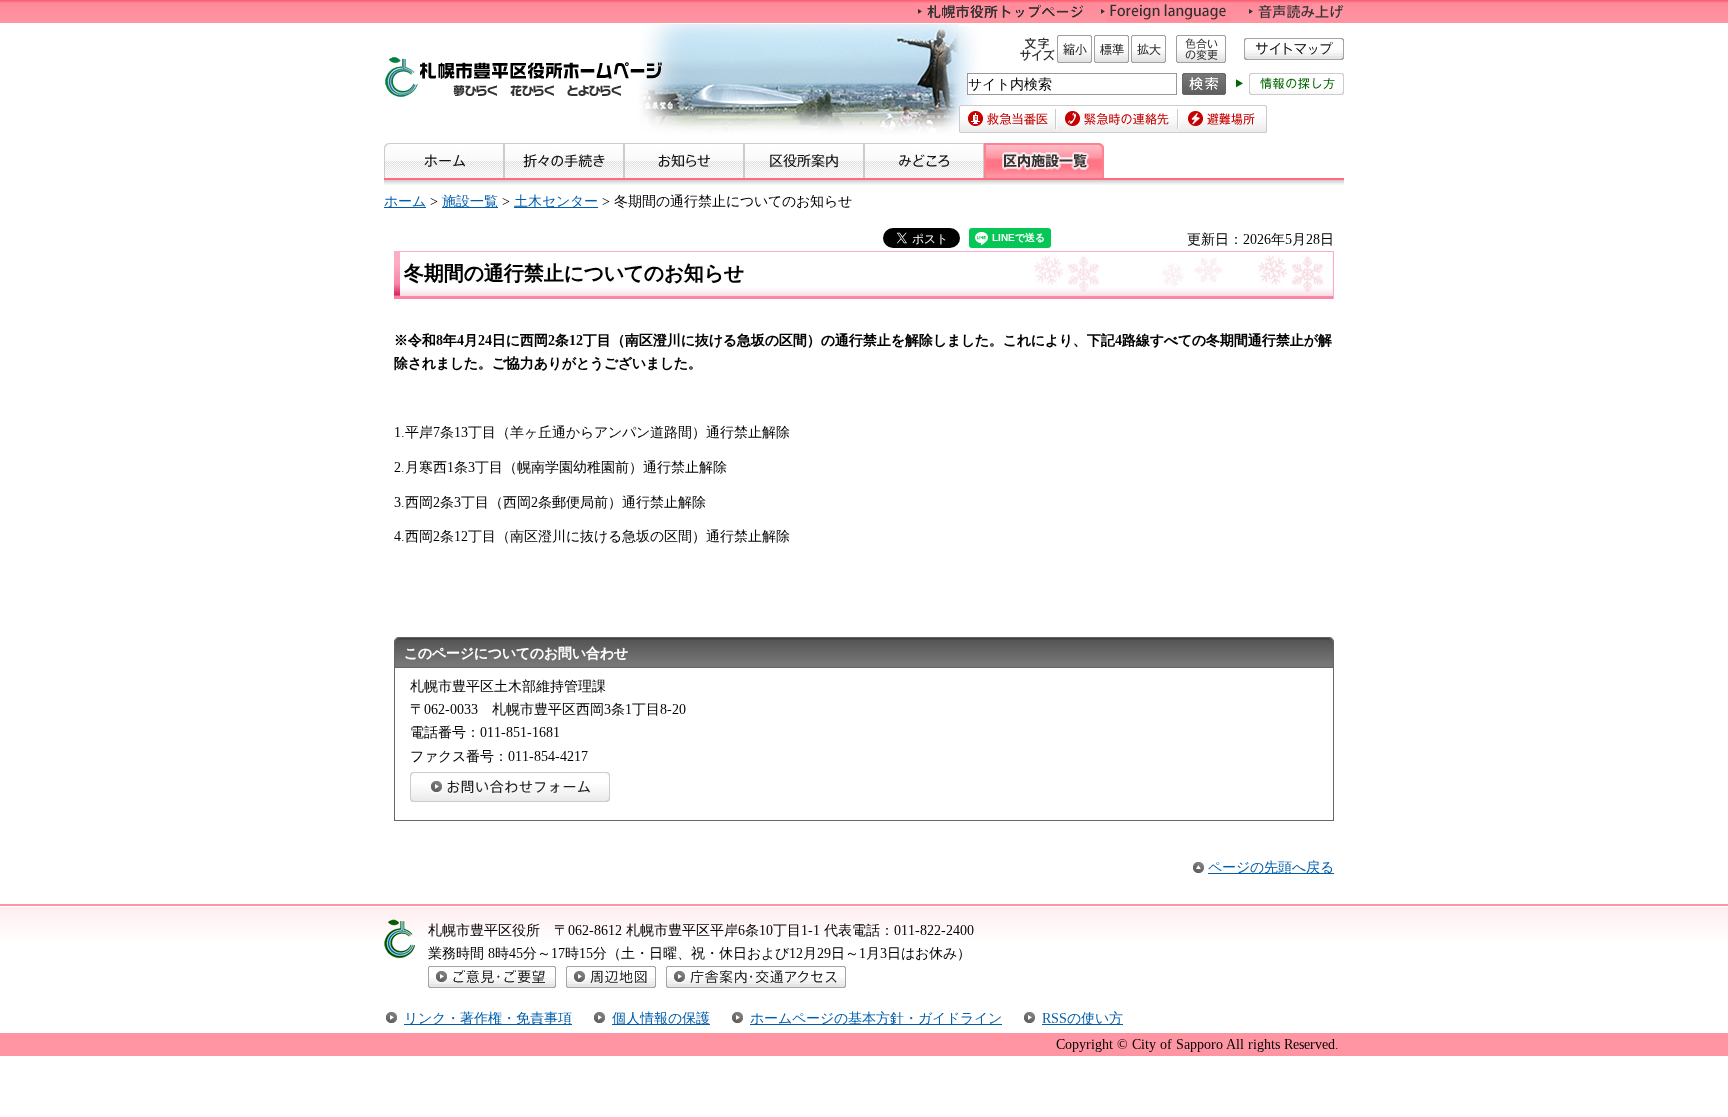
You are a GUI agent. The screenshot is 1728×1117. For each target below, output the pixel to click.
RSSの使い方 (1082, 1018)
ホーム (405, 201)
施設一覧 (470, 201)
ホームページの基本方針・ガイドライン (876, 1018)
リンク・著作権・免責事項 (488, 1018)
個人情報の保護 (661, 1018)
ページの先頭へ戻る (1271, 867)
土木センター (556, 201)
